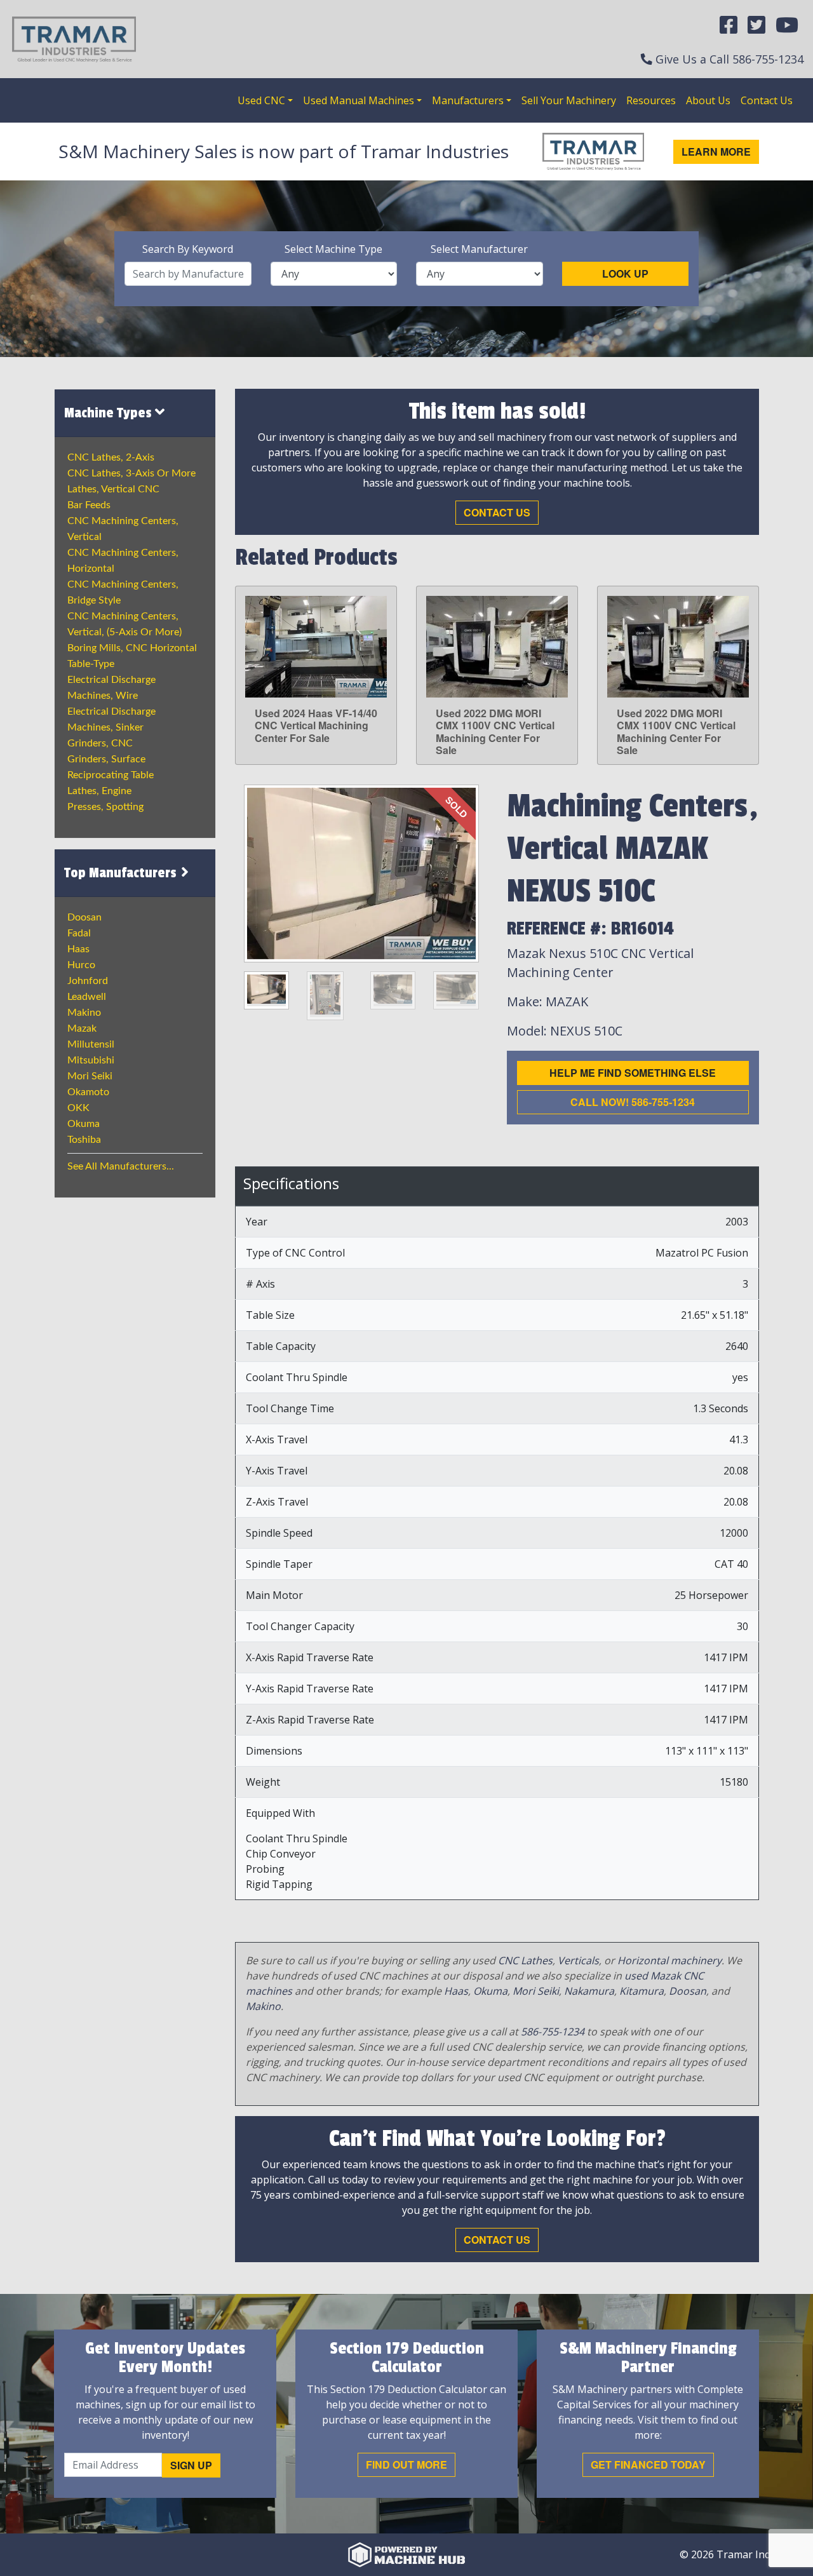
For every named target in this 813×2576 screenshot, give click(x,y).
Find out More (406, 2465)
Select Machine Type (333, 249)
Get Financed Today (648, 2465)
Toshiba (84, 1140)
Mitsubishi (91, 1060)
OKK (78, 1108)
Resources (651, 100)
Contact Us (767, 100)
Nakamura (589, 1991)
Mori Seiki (90, 1076)
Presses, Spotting (105, 807)
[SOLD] (361, 872)
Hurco (81, 965)
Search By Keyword (188, 249)
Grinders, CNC (100, 743)
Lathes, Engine (99, 791)
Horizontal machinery (669, 1960)
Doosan (84, 917)
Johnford (88, 981)
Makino (84, 1013)
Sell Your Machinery (569, 100)
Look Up (625, 273)
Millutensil (91, 1044)
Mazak (82, 1028)
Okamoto (88, 1092)
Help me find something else (633, 1073)
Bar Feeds (89, 505)
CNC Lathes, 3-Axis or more (131, 473)
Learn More (716, 152)
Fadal (79, 933)
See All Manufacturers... (121, 1166)
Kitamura (642, 1991)
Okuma (84, 1124)
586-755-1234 (768, 59)
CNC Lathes (525, 1960)
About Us (708, 100)
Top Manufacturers (122, 873)
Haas (78, 949)
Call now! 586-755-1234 (633, 1102)
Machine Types (110, 413)
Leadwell (87, 997)
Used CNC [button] (261, 100)
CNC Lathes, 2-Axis (111, 457)
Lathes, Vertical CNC (113, 489)
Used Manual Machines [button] (359, 100)
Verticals (578, 1960)
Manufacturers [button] (468, 100)
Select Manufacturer (479, 249)
